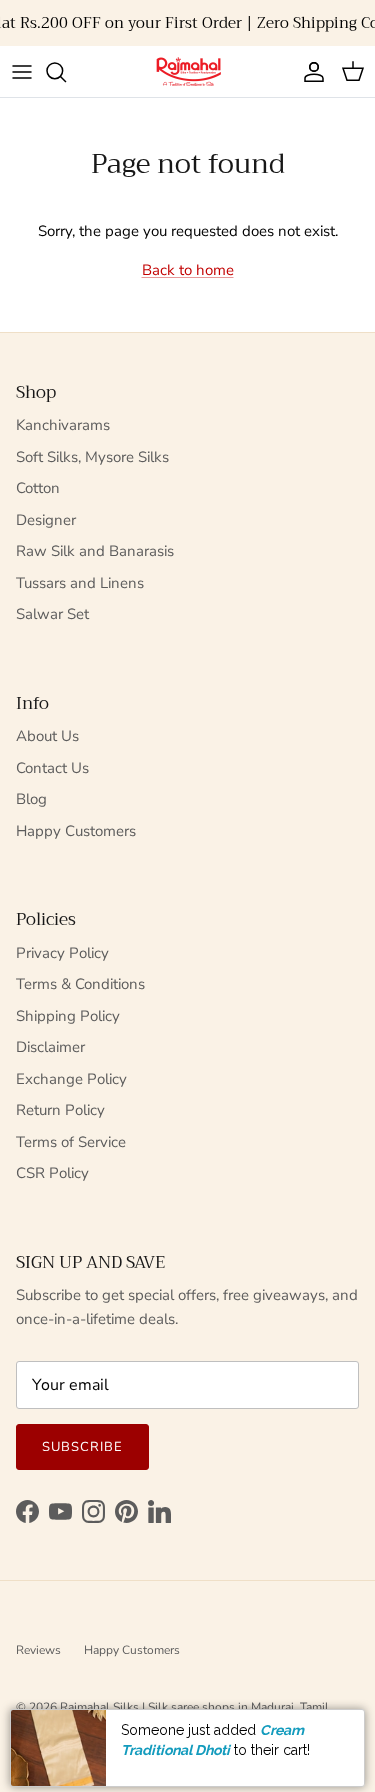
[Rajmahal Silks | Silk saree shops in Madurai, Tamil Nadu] (188, 71)
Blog (31, 799)
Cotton (38, 488)
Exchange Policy (71, 1079)
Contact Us (52, 768)
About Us (47, 736)
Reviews (38, 1650)
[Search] (66, 72)
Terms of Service (71, 1142)
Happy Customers (76, 831)
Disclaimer (50, 1047)
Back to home (188, 270)
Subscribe (82, 1447)
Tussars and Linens (80, 583)
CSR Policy (52, 1173)
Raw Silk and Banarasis (95, 551)
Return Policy (60, 1110)
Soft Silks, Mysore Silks (92, 457)
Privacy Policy (62, 953)
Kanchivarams (63, 425)
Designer (46, 520)
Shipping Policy (68, 1016)
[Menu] (22, 72)
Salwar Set (52, 614)
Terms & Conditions (80, 984)
